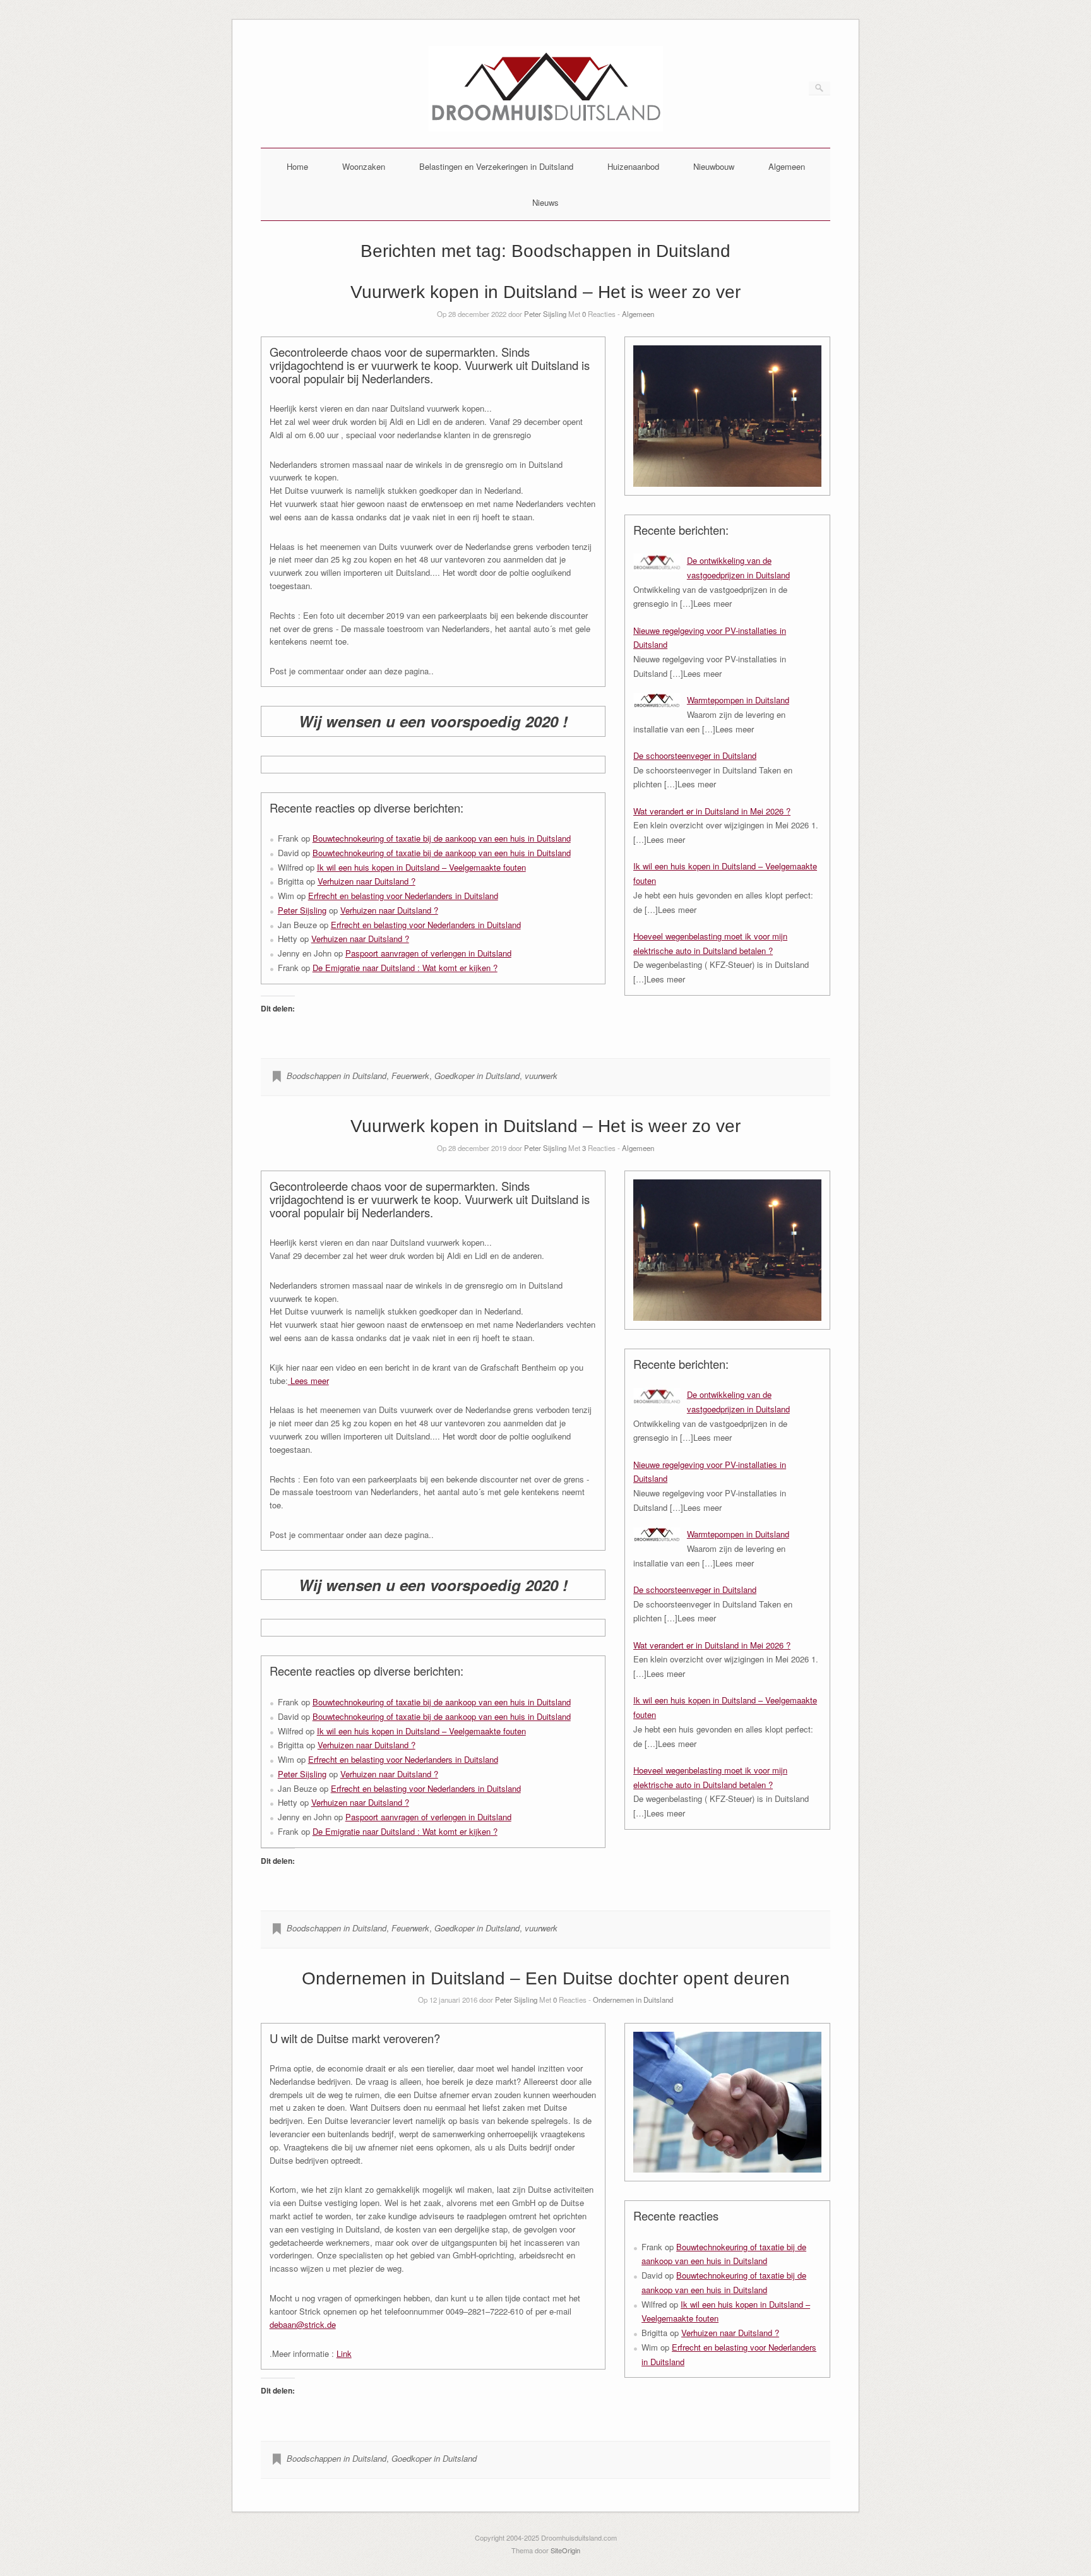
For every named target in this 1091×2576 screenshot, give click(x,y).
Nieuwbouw (714, 166)
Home (297, 166)
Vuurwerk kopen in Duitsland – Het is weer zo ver (545, 292)
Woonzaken (364, 166)
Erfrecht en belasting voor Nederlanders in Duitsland (403, 896)
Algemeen (787, 166)
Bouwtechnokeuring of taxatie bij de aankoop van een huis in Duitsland (442, 838)
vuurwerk (541, 1076)
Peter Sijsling (545, 314)
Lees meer (308, 1380)
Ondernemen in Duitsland (633, 2000)
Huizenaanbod (633, 166)
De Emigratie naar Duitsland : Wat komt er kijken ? (405, 968)
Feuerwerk (410, 1076)
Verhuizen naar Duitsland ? (367, 881)
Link (344, 2353)
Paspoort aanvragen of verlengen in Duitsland (428, 953)
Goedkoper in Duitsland (477, 1076)
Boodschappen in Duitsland (337, 1076)
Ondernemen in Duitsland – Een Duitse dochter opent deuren (546, 1978)
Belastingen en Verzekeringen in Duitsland (496, 166)
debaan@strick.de (303, 2324)
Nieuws (545, 202)
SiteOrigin (565, 2550)
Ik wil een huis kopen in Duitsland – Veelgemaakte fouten (421, 867)
